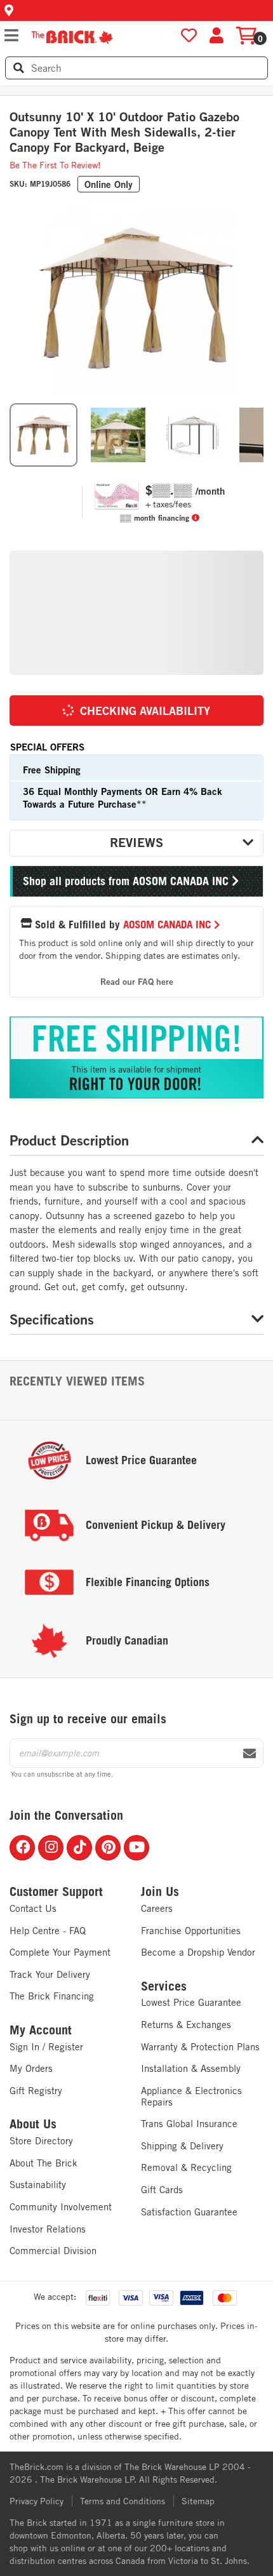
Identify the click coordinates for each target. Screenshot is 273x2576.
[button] (136, 10)
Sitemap (198, 2501)
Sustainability (38, 2185)
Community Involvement (61, 2207)
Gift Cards (162, 2190)
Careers (157, 1908)
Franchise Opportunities (191, 1931)
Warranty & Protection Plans (200, 2047)
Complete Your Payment (60, 1952)
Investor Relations (48, 2229)
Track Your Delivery (50, 1974)
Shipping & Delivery (182, 2146)
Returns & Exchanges (186, 2025)
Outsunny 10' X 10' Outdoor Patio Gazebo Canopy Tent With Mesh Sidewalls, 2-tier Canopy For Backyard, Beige (124, 132)
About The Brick (43, 2163)
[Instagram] (51, 1848)
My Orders (31, 2068)
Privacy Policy (37, 2501)
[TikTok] (79, 1848)
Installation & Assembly (191, 2068)
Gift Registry (36, 2091)
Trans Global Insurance (189, 2124)
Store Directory (41, 2141)
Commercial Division (53, 2251)
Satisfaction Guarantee (189, 2212)
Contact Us (33, 1908)
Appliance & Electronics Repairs (191, 2096)
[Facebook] (22, 1848)
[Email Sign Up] (250, 1754)
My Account (41, 2030)
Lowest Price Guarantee (191, 2002)
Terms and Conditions (123, 2501)
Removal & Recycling (186, 2167)
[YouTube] (136, 1848)
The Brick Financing (52, 1996)
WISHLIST (189, 36)
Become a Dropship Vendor (198, 1952)
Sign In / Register (46, 2047)
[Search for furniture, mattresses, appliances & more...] (19, 68)
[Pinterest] (108, 1848)
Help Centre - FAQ (48, 1931)
